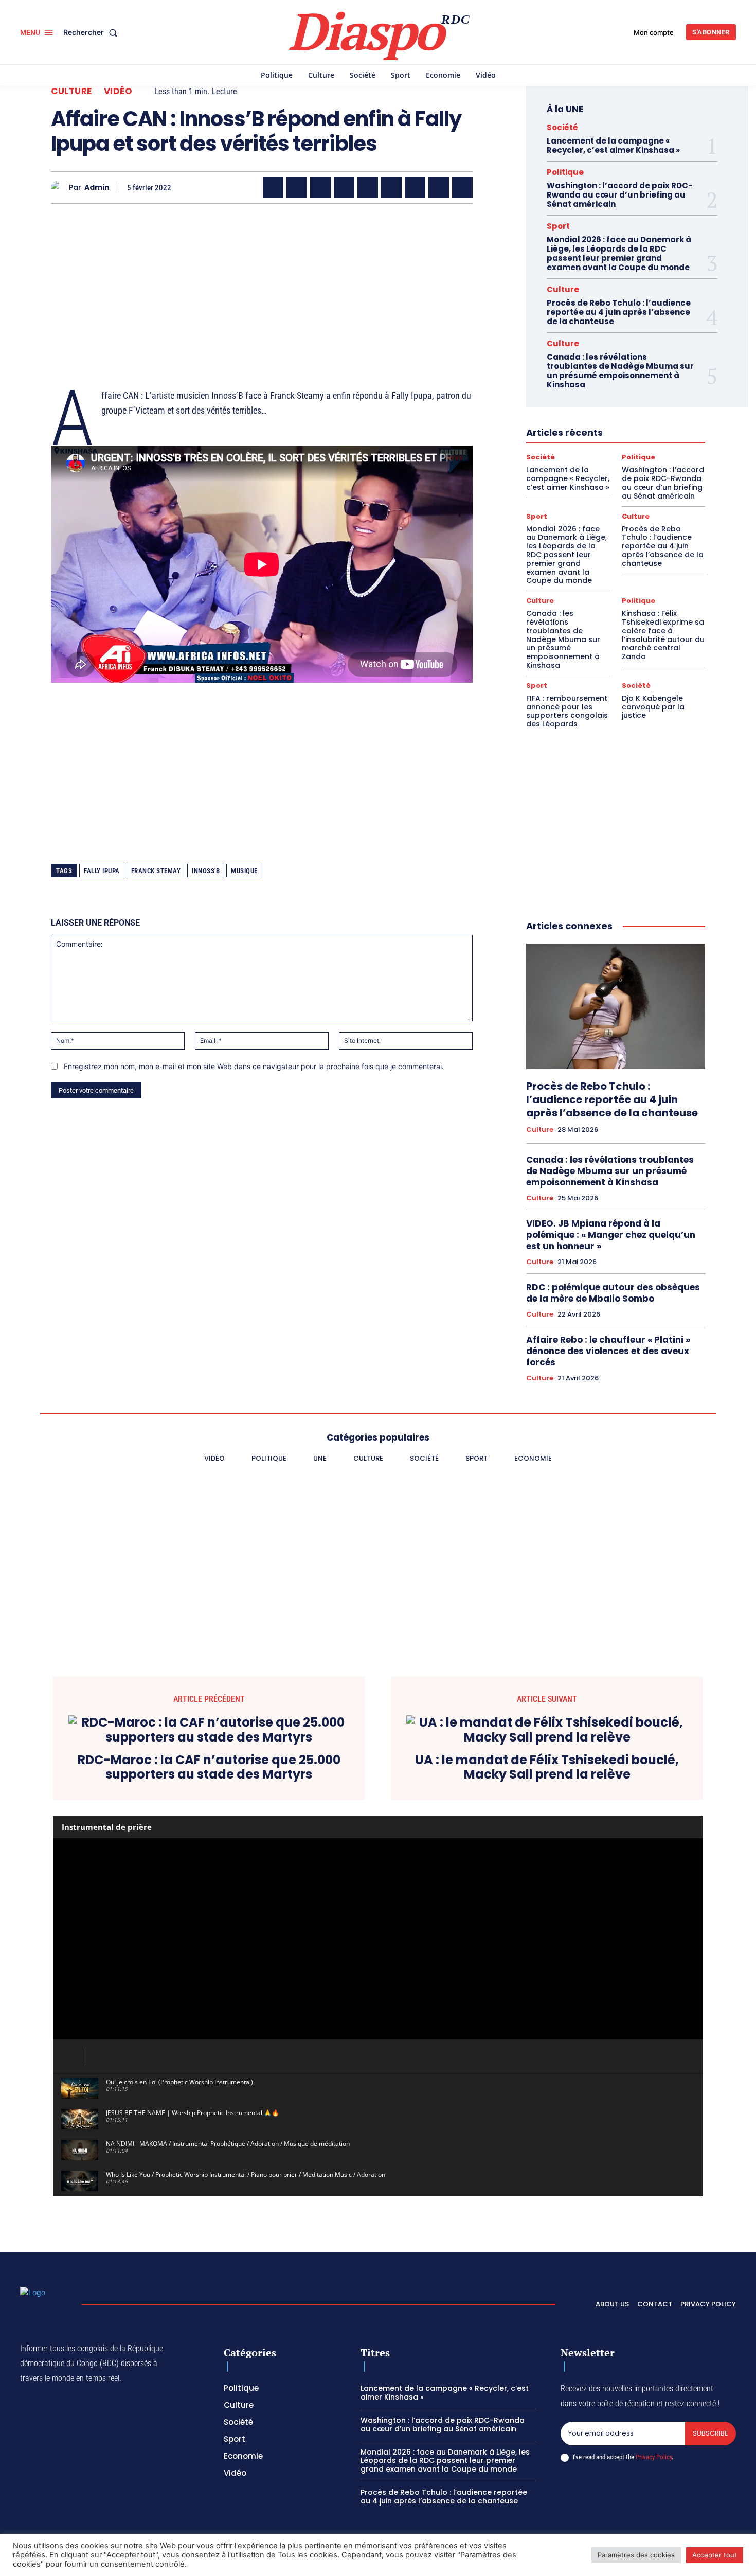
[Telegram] (415, 187)
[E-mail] (439, 187)
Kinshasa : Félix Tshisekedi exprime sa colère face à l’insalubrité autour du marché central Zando (663, 635)
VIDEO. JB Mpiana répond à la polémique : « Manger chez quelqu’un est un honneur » (611, 1235)
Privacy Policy (654, 2457)
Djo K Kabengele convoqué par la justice (653, 707)
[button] (92, 32)
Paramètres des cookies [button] (636, 2555)
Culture (71, 91)
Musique (244, 871)
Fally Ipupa (102, 871)
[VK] (462, 187)
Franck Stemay (156, 871)
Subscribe (710, 2433)
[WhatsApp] (320, 187)
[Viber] (344, 187)
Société (562, 127)
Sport (558, 226)
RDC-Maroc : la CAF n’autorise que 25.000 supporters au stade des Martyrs (209, 1768)
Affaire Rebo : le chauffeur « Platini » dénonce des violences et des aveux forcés (608, 1351)
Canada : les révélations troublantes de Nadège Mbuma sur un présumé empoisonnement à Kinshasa (620, 371)
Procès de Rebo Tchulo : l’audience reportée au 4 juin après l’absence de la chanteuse (619, 312)
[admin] (60, 188)
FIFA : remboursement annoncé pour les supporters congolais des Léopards (567, 711)
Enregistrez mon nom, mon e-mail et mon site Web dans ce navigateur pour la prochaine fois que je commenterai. (254, 1066)
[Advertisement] (262, 283)
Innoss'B (206, 871)
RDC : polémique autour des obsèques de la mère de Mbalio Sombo (613, 1293)
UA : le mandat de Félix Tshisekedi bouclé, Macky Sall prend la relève (547, 1768)
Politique (565, 172)
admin (97, 188)
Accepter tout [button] (715, 2555)
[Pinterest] (368, 187)
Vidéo (118, 91)
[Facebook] (273, 187)
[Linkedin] (391, 187)
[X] (297, 187)
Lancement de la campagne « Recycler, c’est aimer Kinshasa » (613, 145)
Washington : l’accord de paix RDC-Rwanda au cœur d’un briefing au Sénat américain (620, 195)
